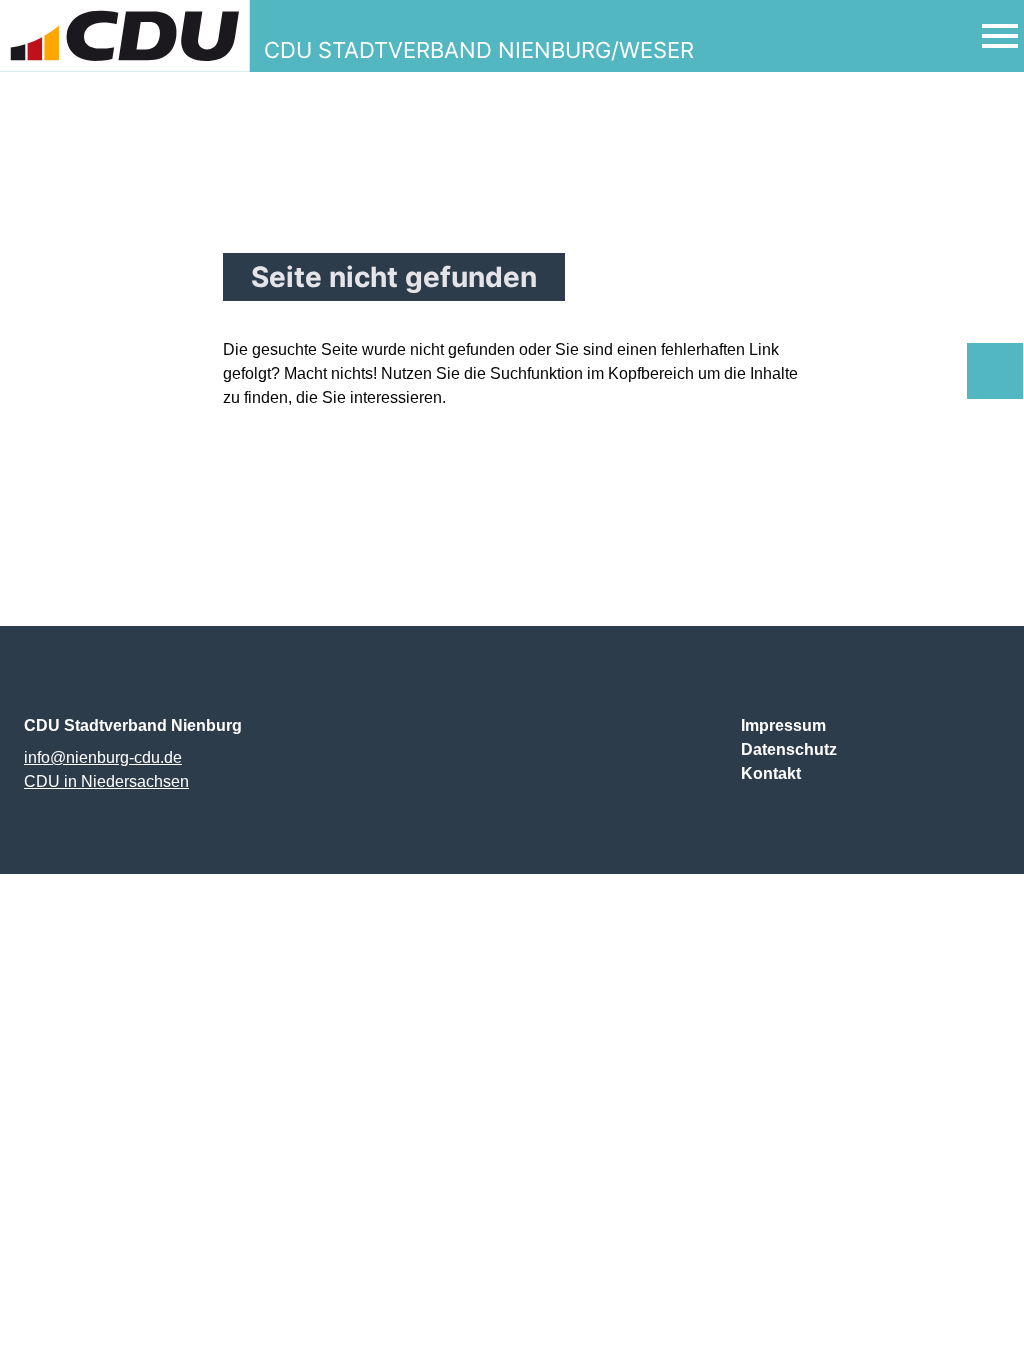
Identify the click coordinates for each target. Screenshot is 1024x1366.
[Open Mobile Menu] (1000, 36)
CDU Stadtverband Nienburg (133, 725)
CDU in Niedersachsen (106, 781)
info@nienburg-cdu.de (103, 757)
